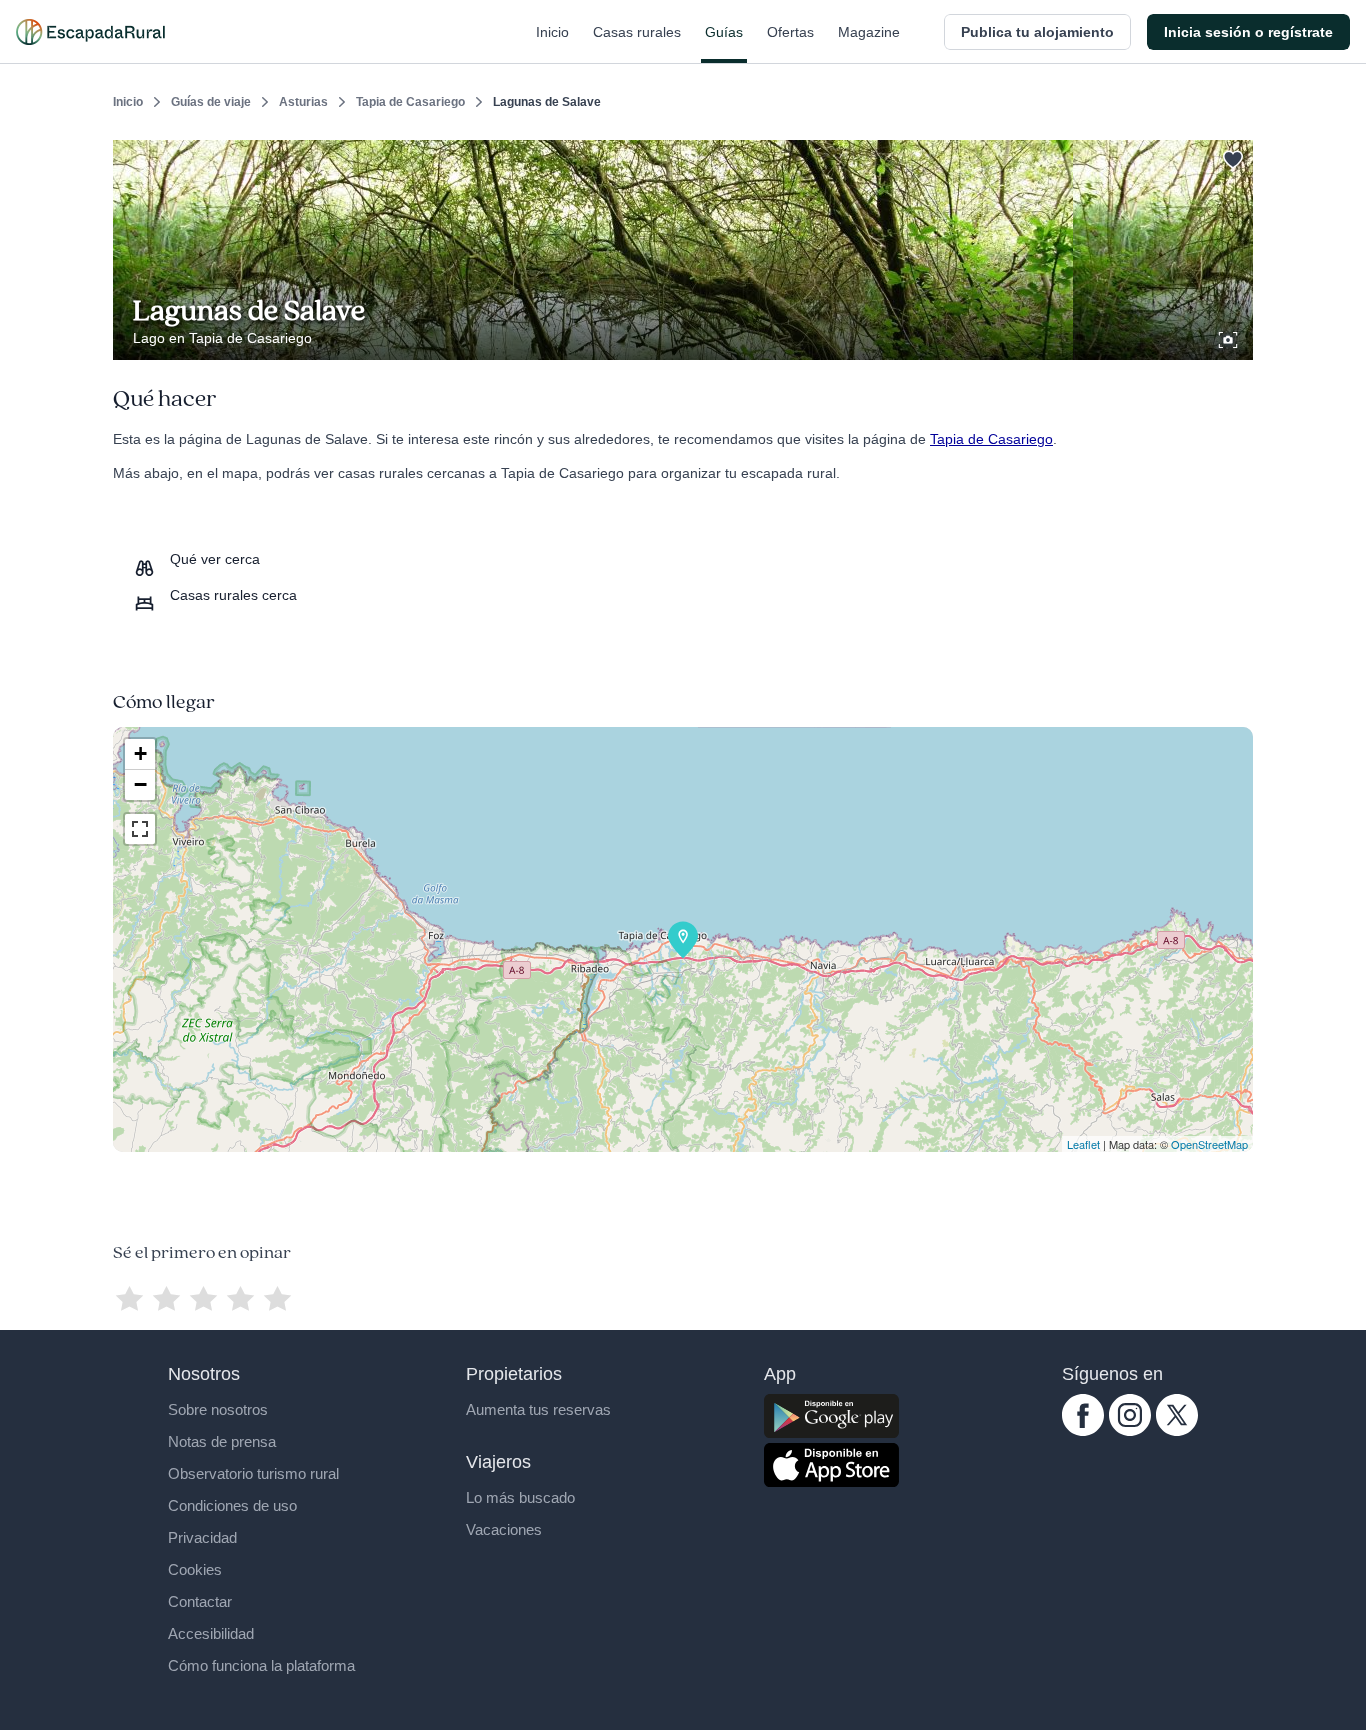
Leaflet (1083, 1144)
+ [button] (140, 753)
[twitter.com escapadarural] (1177, 1431)
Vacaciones (504, 1529)
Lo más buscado (520, 1497)
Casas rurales (637, 32)
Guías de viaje (211, 102)
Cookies (195, 1569)
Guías (724, 32)
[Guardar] (1231, 156)
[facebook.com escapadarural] (1083, 1431)
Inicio (552, 32)
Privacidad (202, 1537)
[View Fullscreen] (140, 829)
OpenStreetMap (1209, 1144)
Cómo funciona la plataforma (261, 1665)
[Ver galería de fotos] (1230, 337)
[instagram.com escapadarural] (1130, 1431)
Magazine (869, 32)
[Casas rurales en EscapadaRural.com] (90, 32)
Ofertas (790, 32)
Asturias (303, 102)
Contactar (200, 1601)
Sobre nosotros (218, 1409)
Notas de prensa (222, 1441)
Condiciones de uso (232, 1505)
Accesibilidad (211, 1633)
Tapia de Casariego (410, 102)
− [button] (140, 784)
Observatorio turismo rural (253, 1473)
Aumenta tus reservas (538, 1409)
